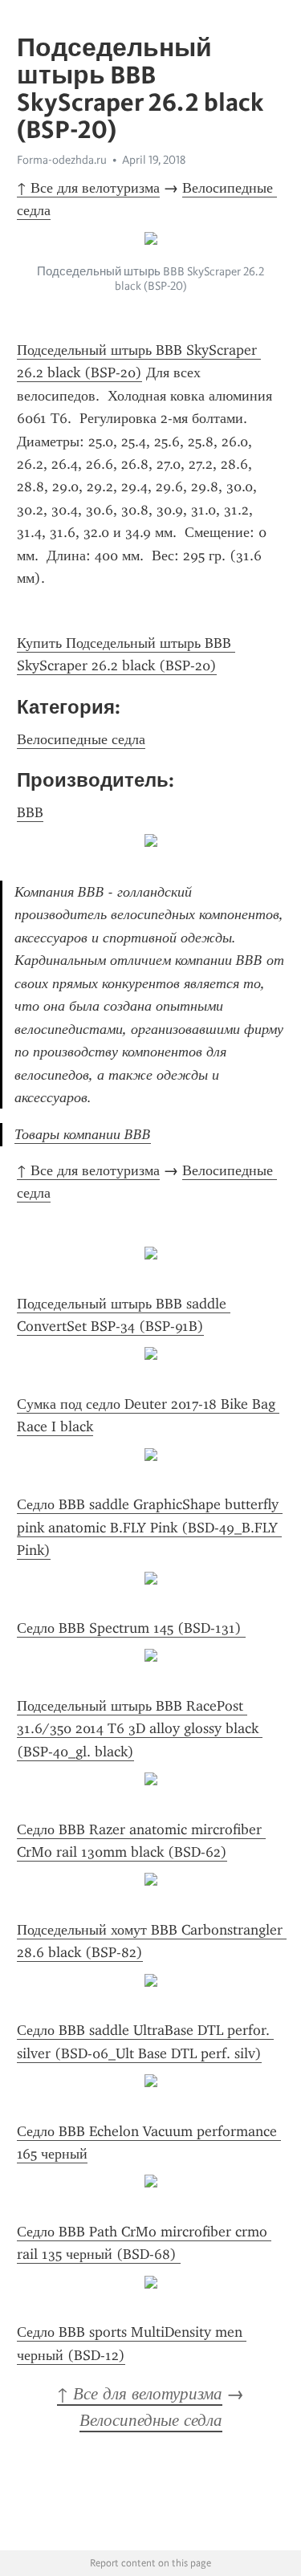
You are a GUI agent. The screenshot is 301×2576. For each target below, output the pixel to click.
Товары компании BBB (83, 1134)
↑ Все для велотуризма (88, 188)
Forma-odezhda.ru (62, 160)
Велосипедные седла (81, 739)
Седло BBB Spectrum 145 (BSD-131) (131, 1628)
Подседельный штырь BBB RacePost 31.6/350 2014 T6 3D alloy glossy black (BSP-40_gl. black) (140, 1729)
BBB (30, 812)
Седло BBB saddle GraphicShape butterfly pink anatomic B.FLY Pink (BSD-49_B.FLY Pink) (150, 1527)
